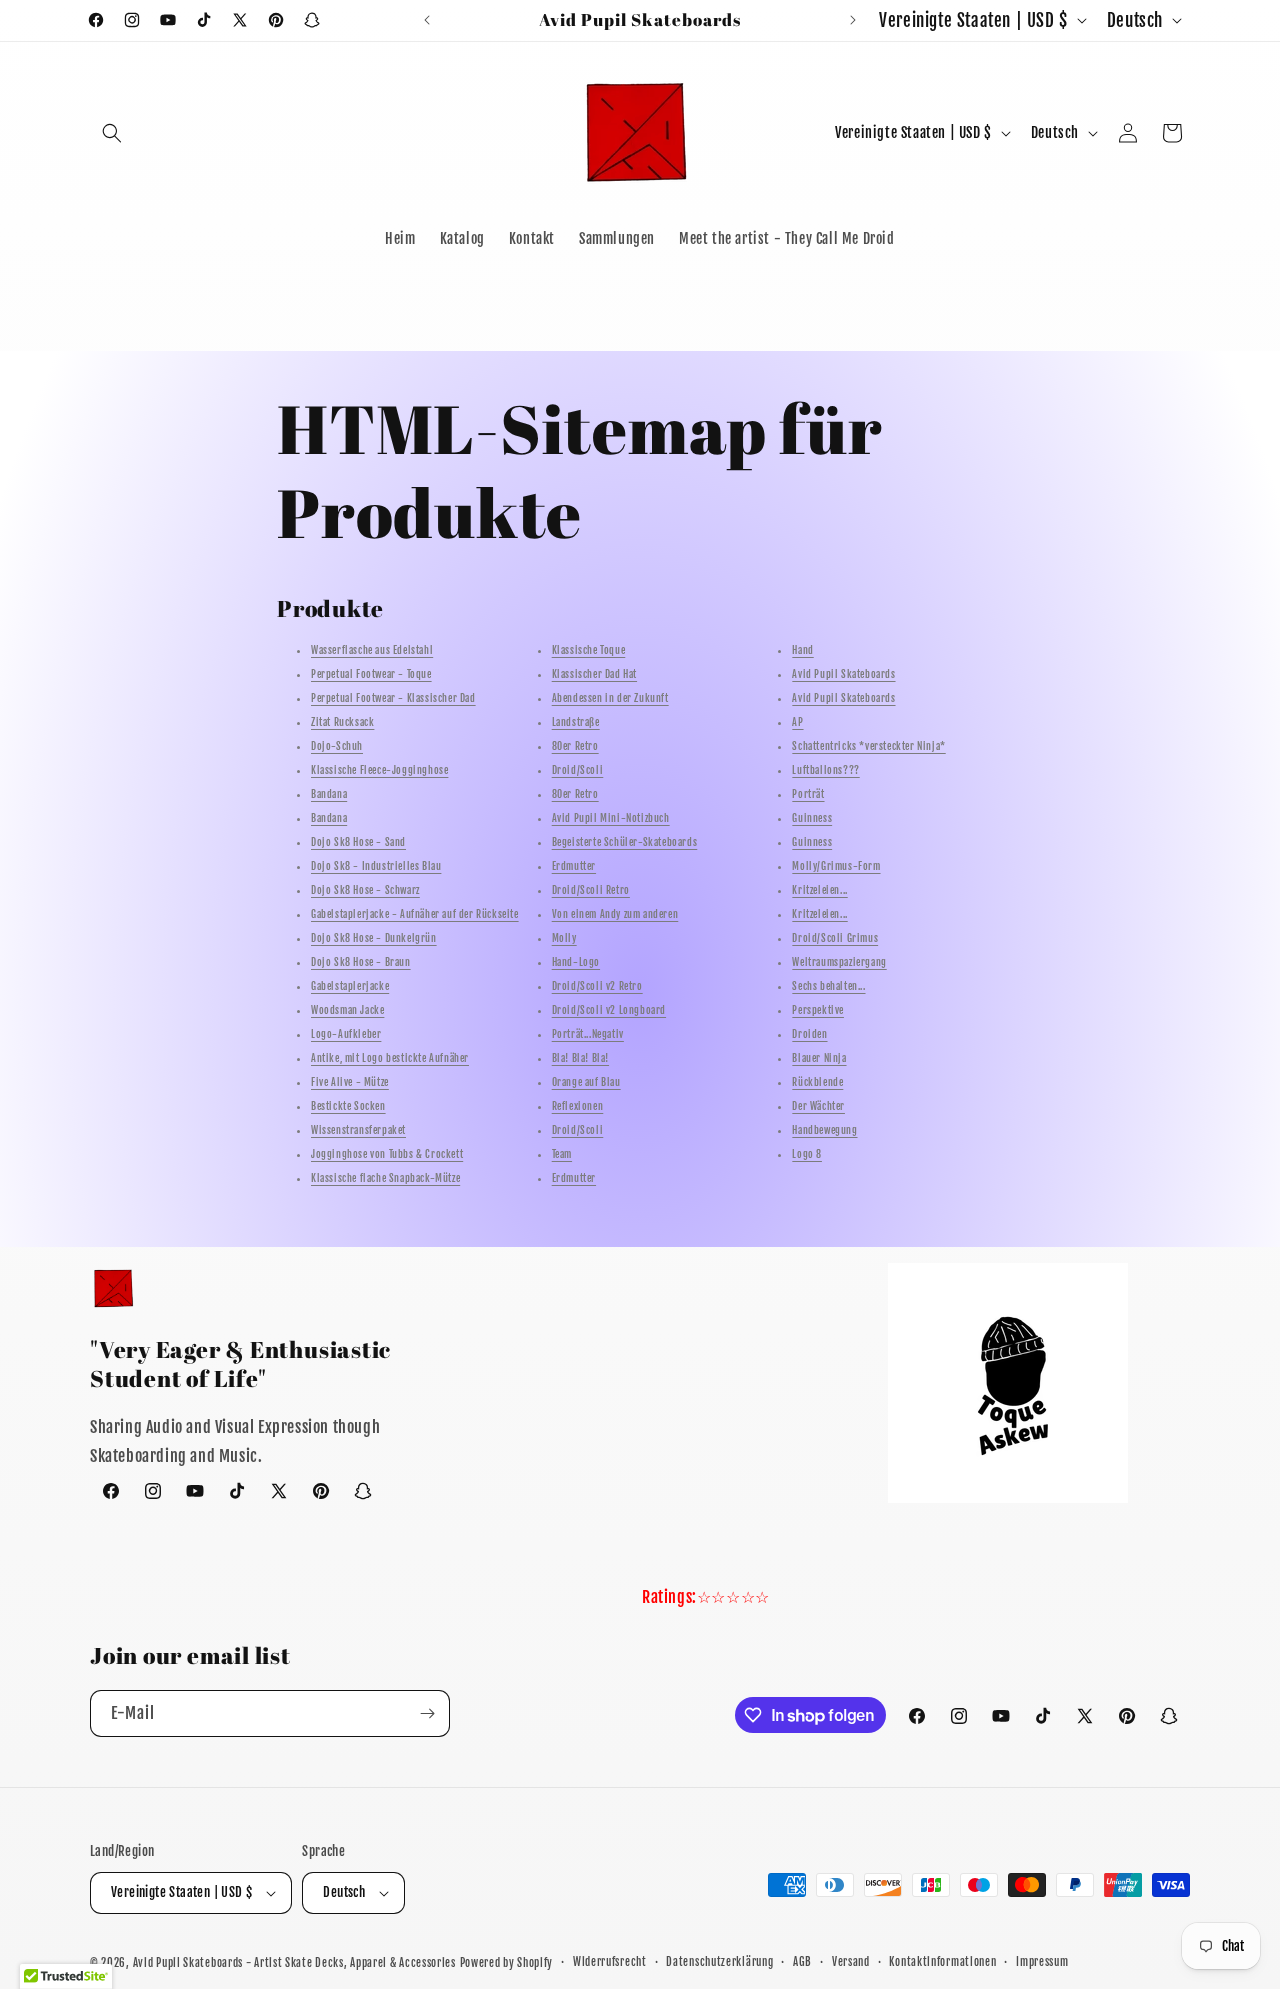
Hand (802, 651)
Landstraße (576, 723)
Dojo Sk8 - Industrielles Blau (376, 867)
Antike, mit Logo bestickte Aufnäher (390, 1059)
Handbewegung (824, 1131)
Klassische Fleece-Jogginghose (379, 771)
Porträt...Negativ (588, 1035)
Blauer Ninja (819, 1059)
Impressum (1042, 1962)
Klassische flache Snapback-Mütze (385, 1179)
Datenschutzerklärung (719, 1962)
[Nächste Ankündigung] (853, 20)
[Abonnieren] (427, 1713)
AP (797, 723)
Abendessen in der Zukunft (610, 699)
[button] (112, 133)
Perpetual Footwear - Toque (371, 675)
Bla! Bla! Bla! (580, 1059)
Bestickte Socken (348, 1107)
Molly (564, 939)
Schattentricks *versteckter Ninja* (868, 747)
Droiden (809, 1035)
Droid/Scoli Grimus (835, 939)
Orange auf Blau (586, 1083)
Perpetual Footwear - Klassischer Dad (393, 699)
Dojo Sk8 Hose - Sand (358, 843)
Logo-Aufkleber (346, 1035)
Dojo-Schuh (337, 747)
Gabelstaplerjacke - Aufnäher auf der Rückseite (415, 915)
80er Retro (575, 747)
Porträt (808, 795)
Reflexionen (578, 1107)
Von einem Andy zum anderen (615, 915)
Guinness (812, 819)
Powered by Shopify (507, 1963)
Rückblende (817, 1083)
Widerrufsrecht (610, 1962)
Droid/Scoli (578, 771)
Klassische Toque (589, 651)
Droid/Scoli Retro (591, 891)
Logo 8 (807, 1155)
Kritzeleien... (819, 891)
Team (562, 1155)
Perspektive (818, 1011)
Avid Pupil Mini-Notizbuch (611, 819)
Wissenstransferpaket (358, 1131)
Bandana (329, 795)
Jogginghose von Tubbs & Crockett (387, 1155)
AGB (802, 1962)
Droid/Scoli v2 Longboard (609, 1011)
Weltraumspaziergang (839, 963)
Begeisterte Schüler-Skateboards (625, 843)
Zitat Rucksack (342, 723)
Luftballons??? (825, 771)
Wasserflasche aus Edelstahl (372, 651)
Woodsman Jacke (347, 1011)
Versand (851, 1962)
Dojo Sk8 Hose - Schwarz (365, 891)
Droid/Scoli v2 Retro (597, 987)
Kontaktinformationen (942, 1962)
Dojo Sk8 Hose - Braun (361, 963)
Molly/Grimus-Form (836, 867)
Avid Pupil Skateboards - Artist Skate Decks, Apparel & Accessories (294, 1963)
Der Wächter (818, 1107)
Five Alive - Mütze (350, 1083)
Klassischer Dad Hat (594, 675)
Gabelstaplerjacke (350, 987)
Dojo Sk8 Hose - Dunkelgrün (374, 939)
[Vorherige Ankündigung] (427, 20)
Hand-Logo (576, 963)
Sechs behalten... (828, 987)
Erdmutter (574, 867)
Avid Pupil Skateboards (843, 675)
